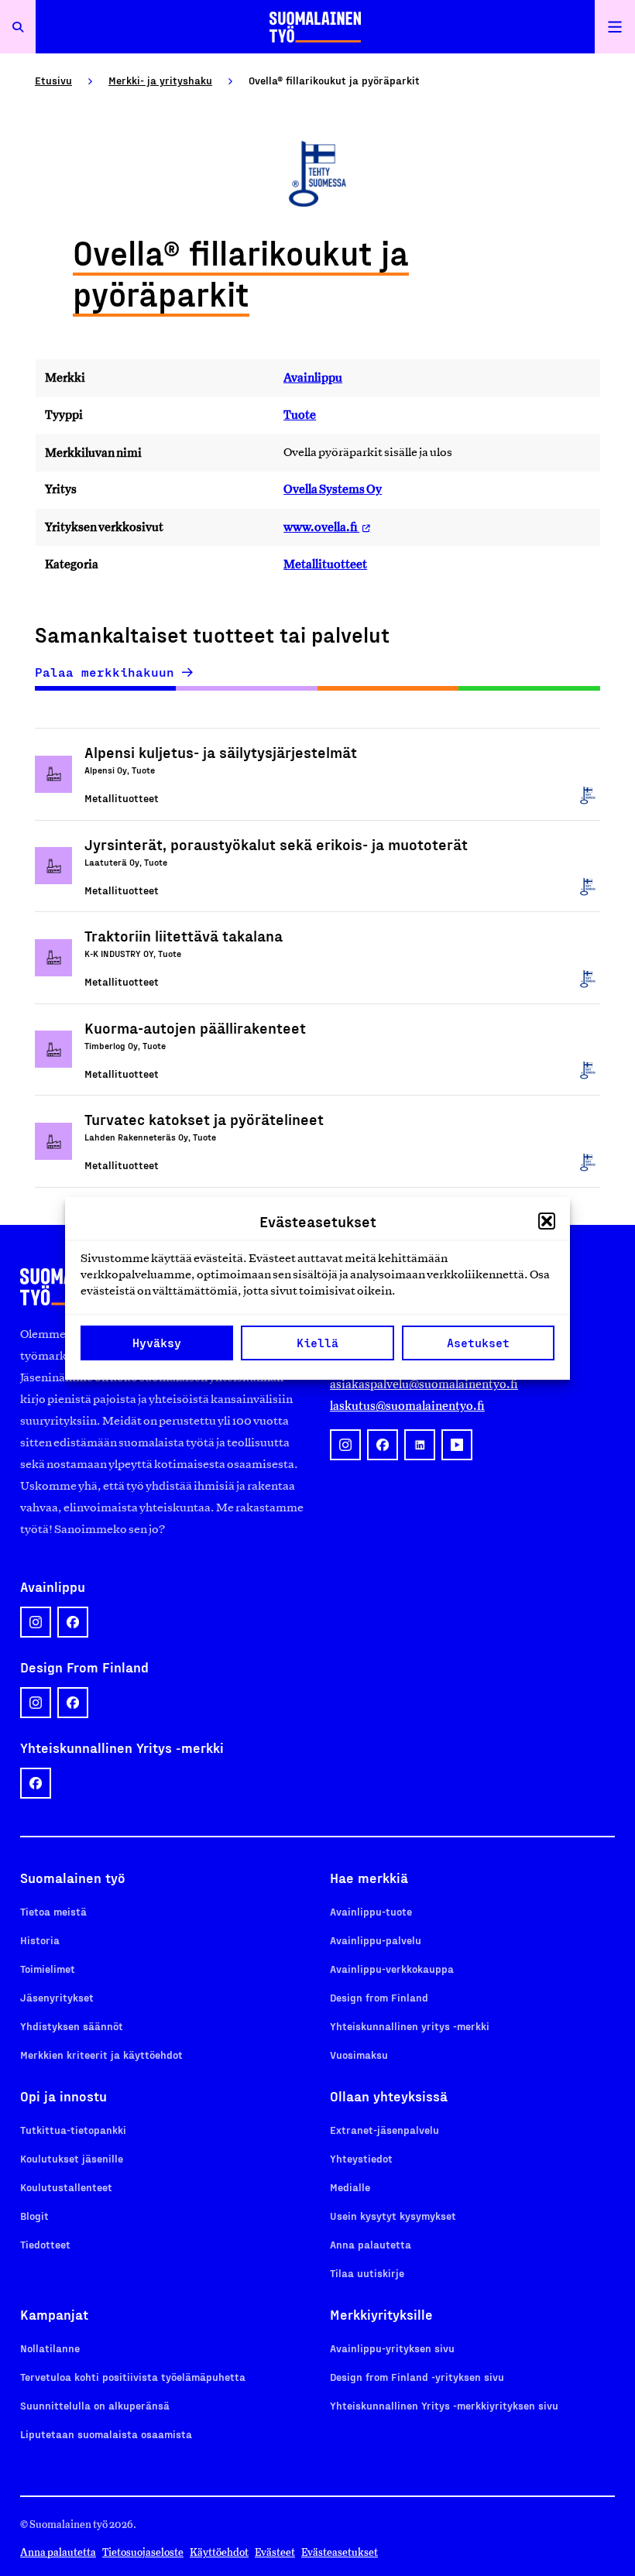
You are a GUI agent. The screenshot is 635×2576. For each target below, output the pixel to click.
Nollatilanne (50, 2348)
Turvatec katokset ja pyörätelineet (204, 1119)
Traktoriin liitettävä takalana (184, 935)
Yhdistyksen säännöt (72, 2026)
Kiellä (317, 1343)
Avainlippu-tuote (371, 1911)
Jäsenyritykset (57, 1997)
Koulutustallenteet (66, 2187)
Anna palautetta (371, 2244)
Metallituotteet (325, 564)
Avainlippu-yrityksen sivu (392, 2348)
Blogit (34, 2216)
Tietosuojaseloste (143, 2552)
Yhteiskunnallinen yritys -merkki (410, 2026)
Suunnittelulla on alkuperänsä (95, 2405)
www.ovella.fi (321, 527)
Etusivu (53, 80)
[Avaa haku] (18, 27)
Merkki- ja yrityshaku (160, 80)
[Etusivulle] (315, 27)
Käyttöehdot (219, 2552)
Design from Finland (379, 1997)
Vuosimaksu (359, 2055)
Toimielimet (48, 1969)
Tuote (300, 415)
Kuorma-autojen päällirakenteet (195, 1027)
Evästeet (275, 2552)
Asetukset (478, 1343)
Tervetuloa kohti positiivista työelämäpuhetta (133, 2377)
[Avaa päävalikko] (615, 27)
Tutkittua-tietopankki (73, 2130)
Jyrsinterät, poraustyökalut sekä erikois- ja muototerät (276, 844)
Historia (40, 1940)
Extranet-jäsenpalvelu (384, 2130)
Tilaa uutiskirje (367, 2273)
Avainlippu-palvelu (376, 1940)
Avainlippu (313, 377)
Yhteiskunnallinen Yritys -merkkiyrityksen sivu (444, 2405)
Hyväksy (157, 1343)
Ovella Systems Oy (333, 489)
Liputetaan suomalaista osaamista (106, 2434)
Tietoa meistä (53, 1911)
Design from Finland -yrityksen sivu (417, 2377)
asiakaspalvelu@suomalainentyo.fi (424, 1384)
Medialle (350, 2187)
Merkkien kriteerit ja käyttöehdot (101, 2055)
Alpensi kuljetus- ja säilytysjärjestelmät (221, 752)
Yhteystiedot (361, 2158)
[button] (547, 1221)
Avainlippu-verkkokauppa (392, 1969)
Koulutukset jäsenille (72, 2158)
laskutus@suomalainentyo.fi (407, 1406)
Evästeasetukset (340, 2552)
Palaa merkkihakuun (105, 672)
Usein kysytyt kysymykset (393, 2216)
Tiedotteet (45, 2244)
